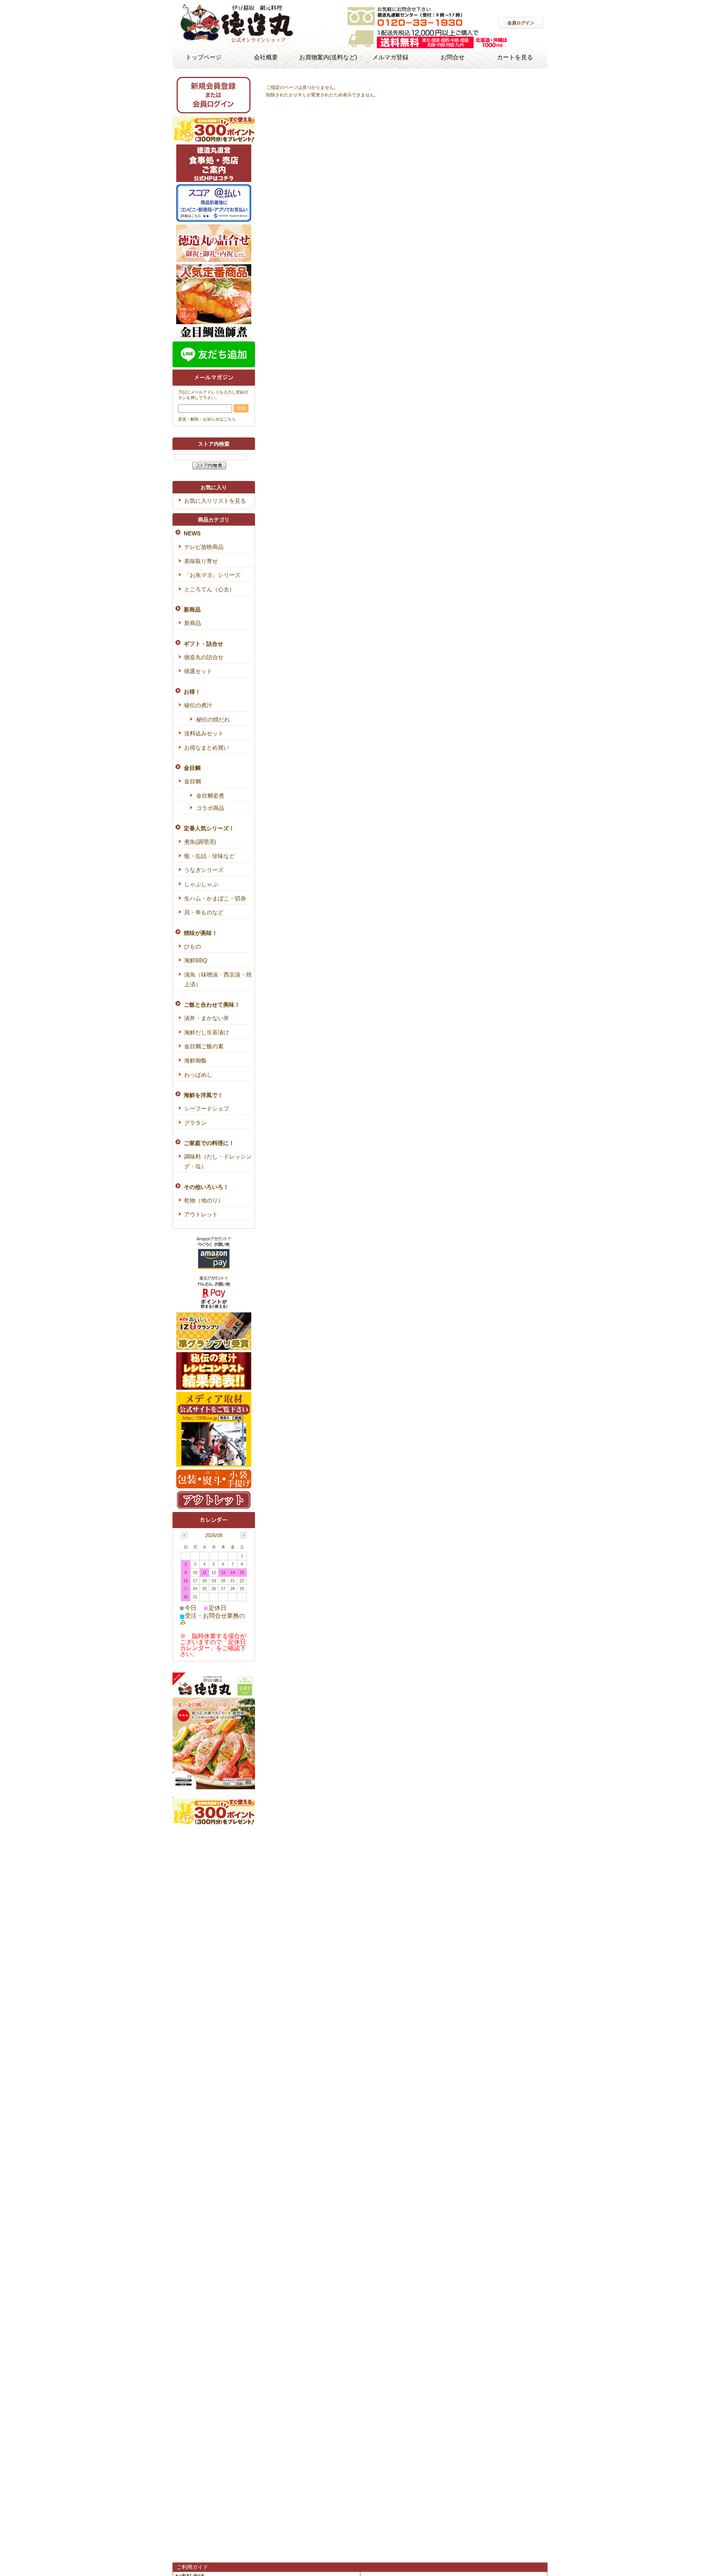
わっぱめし (198, 1075)
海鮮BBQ (196, 960)
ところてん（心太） (209, 589)
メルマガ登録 (390, 57)
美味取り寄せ (201, 561)
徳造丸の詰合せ (204, 657)
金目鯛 (193, 781)
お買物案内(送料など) (328, 57)
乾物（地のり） (204, 1200)
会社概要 (266, 57)
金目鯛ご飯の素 (204, 1046)
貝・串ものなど (204, 912)
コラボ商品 (210, 808)
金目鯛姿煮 (210, 796)
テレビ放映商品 (204, 547)
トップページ (204, 57)
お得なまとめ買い (207, 748)
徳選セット (198, 671)
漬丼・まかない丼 (207, 1018)
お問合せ (453, 57)
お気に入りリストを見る (215, 501)
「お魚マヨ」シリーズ (212, 575)
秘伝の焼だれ (213, 719)
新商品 (193, 623)
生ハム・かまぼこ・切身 (215, 898)
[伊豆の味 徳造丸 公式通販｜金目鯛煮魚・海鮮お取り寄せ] (236, 42)
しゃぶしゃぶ (201, 884)
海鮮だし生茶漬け (207, 1032)
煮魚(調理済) (200, 842)
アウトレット (201, 1214)
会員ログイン (521, 23)
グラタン (195, 1123)
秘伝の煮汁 (198, 705)
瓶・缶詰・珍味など (209, 856)
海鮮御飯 (195, 1060)
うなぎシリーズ (204, 870)
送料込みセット (204, 733)
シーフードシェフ (207, 1108)
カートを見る (515, 57)
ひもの (193, 946)
